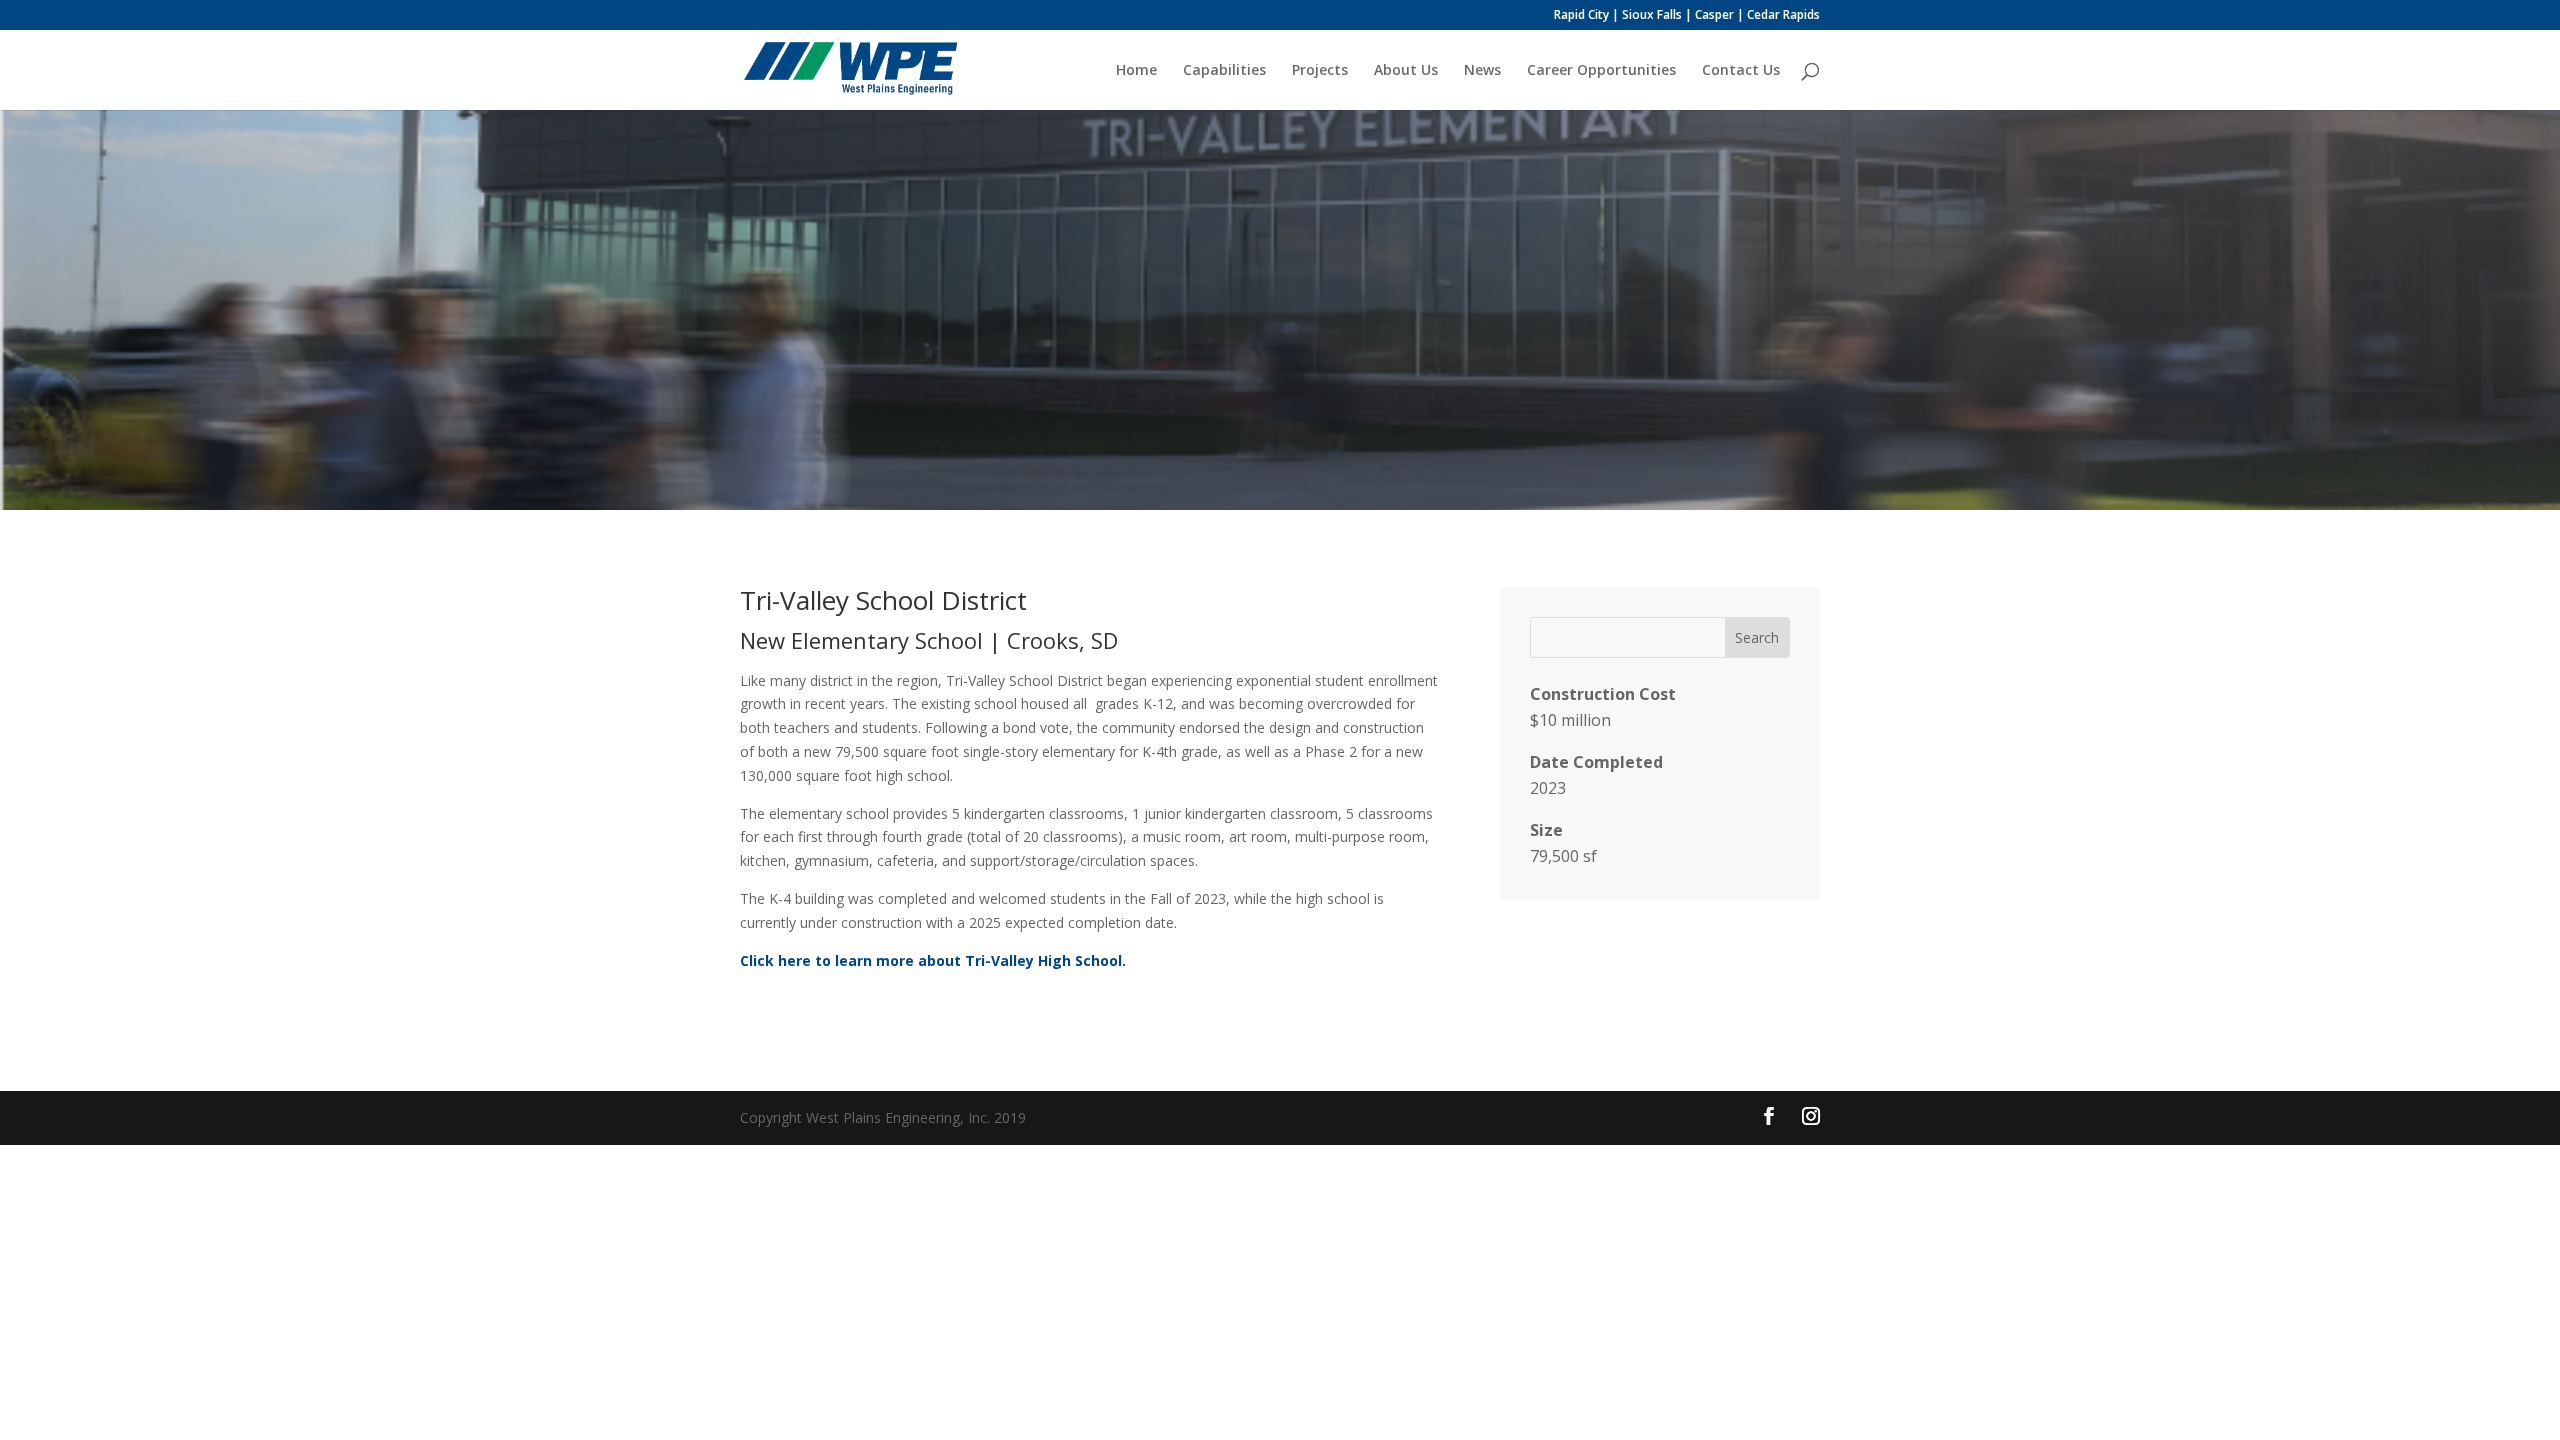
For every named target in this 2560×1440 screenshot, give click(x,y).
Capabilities (1224, 71)
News (1482, 71)
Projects (1320, 71)
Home (1136, 71)
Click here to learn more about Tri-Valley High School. (933, 960)
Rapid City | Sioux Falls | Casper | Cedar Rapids (1687, 16)
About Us (1406, 71)
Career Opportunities (1601, 71)
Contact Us (1741, 71)
